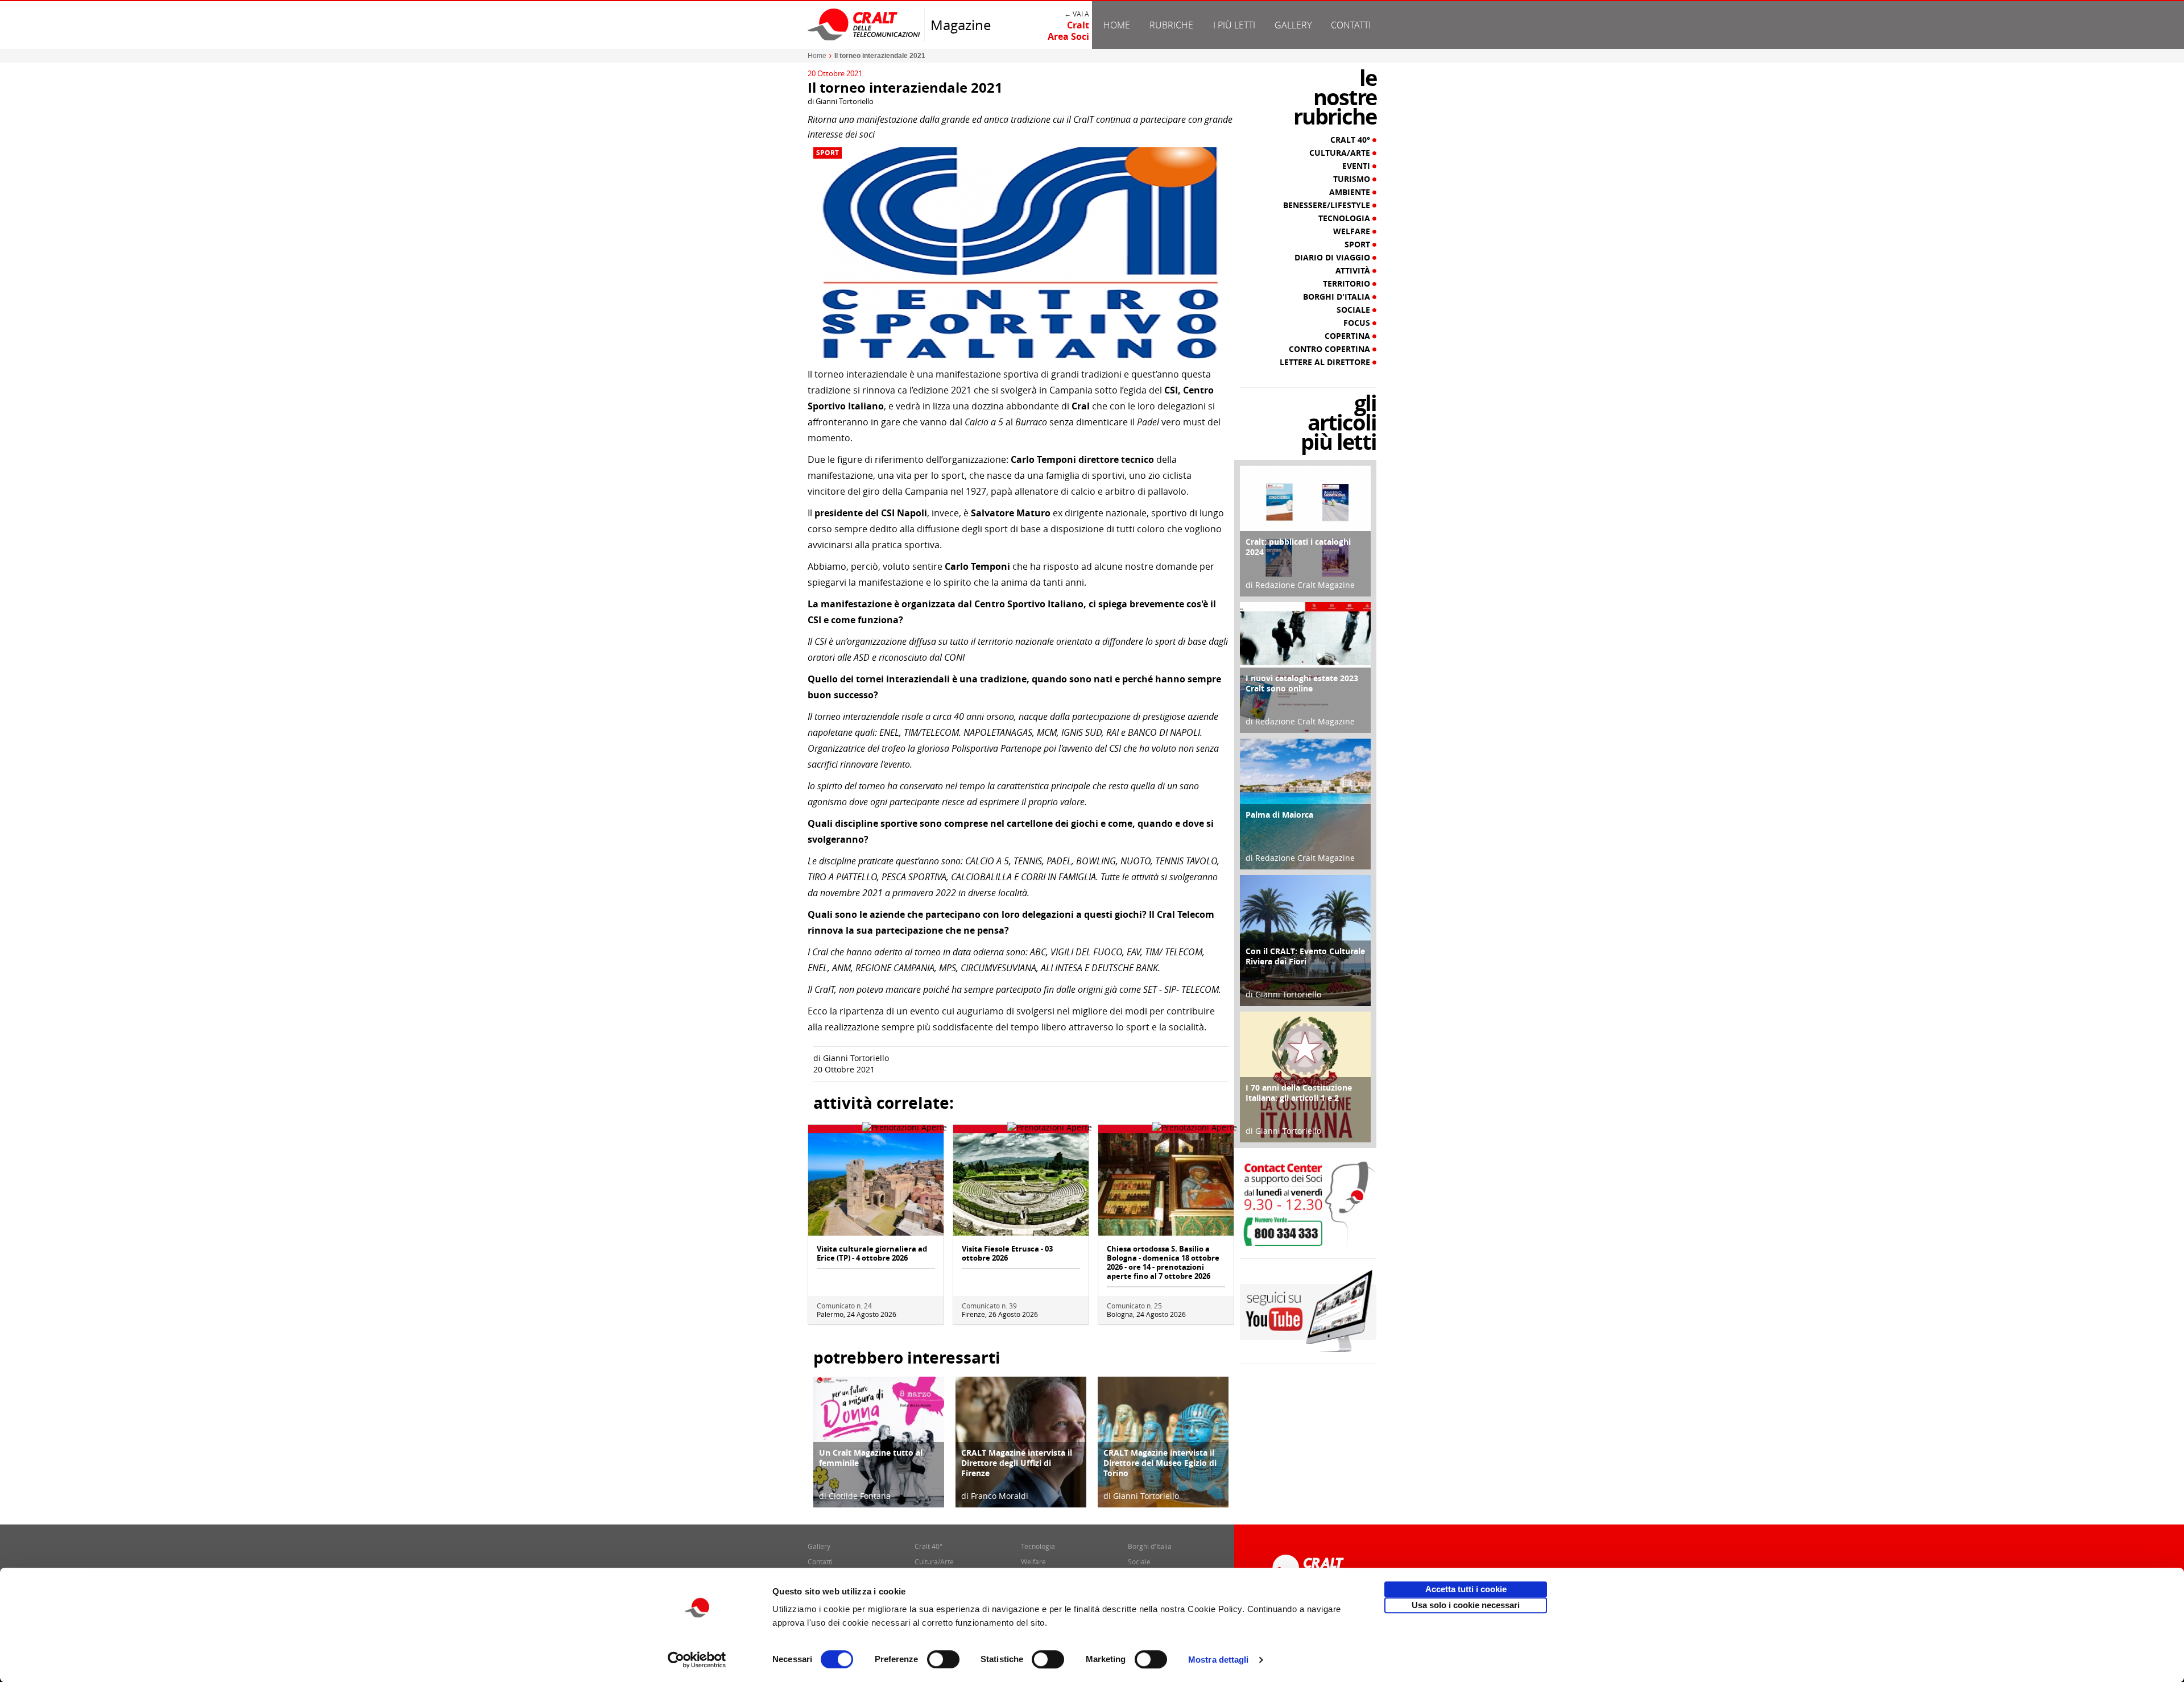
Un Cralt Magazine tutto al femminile (871, 1458)
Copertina (1349, 336)
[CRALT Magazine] (864, 24)
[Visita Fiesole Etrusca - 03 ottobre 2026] (1021, 1184)
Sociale (1354, 310)
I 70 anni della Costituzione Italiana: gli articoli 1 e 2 (1299, 1093)
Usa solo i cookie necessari (1466, 1605)
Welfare (1353, 231)
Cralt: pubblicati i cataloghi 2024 (1298, 547)
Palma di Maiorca (1279, 815)
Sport (828, 153)
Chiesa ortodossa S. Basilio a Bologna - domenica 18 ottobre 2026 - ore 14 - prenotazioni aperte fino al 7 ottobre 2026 (1163, 1262)
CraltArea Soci (1068, 31)
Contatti (1351, 25)
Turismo (1353, 179)
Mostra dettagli (1219, 1660)
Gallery (1293, 25)
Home (1117, 25)
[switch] (943, 1659)
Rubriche (1171, 25)
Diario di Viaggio (1333, 258)
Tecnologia (1345, 218)
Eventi (1357, 166)
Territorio (1348, 284)
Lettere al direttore (1326, 362)
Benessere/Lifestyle (1328, 205)
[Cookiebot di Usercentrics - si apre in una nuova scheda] (697, 1660)
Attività (1354, 271)
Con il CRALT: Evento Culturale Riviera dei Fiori (1305, 956)
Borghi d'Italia (1338, 297)
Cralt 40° (1351, 140)
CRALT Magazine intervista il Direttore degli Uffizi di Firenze (1017, 1463)
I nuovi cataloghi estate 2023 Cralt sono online (1302, 683)
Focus (1358, 323)
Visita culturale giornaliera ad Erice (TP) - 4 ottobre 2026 (872, 1253)
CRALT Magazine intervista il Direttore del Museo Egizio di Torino (1160, 1463)
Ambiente (1351, 192)
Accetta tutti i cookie (1466, 1589)
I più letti (1234, 25)
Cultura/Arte (1341, 153)
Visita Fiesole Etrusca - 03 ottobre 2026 (1007, 1253)
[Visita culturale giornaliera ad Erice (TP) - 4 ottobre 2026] (876, 1184)
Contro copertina (1331, 349)
